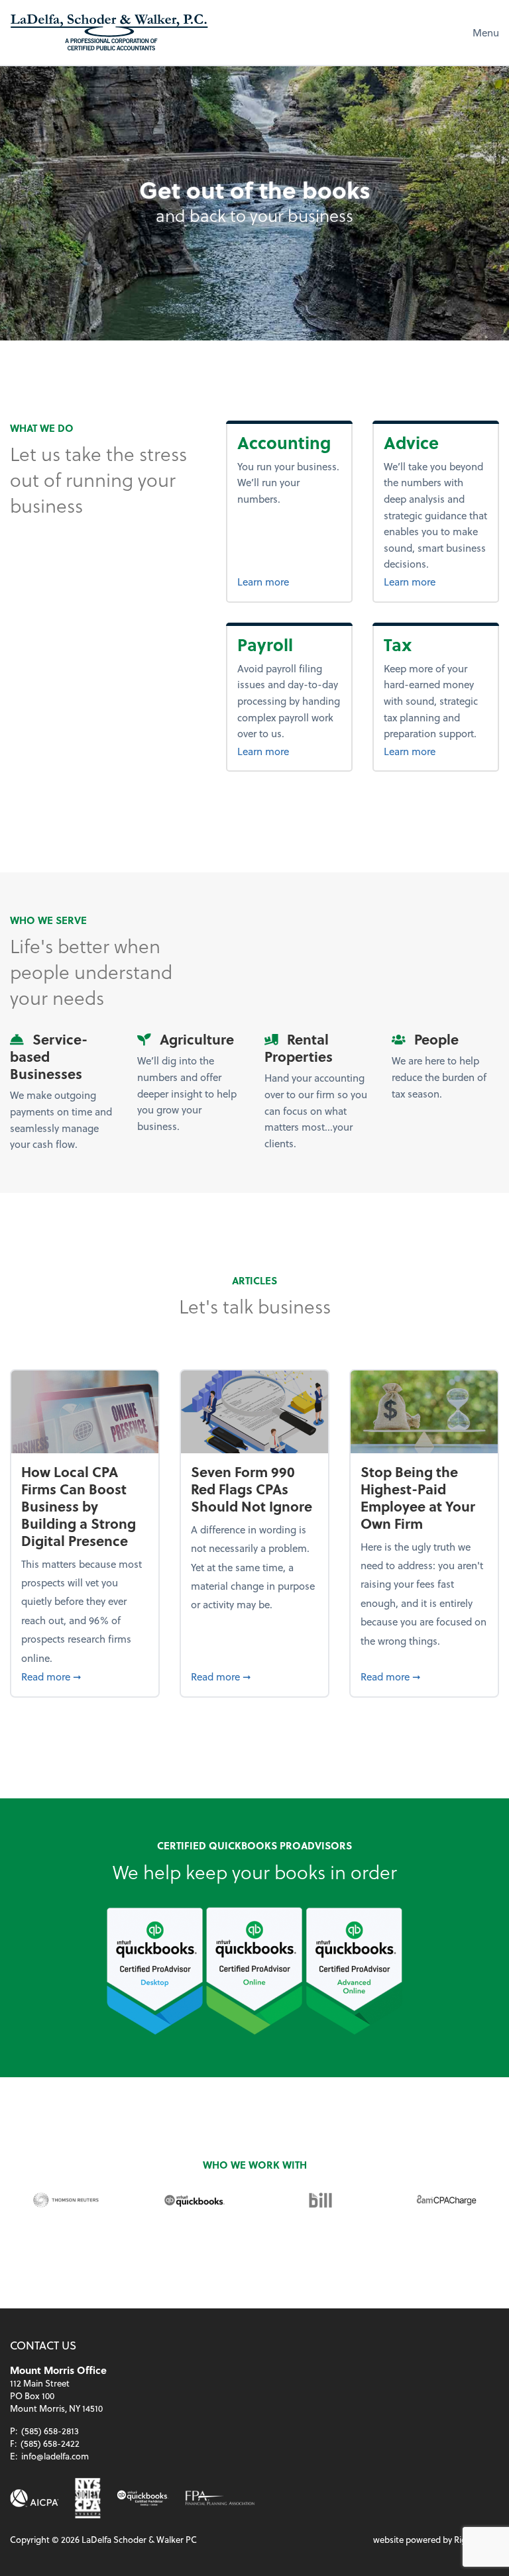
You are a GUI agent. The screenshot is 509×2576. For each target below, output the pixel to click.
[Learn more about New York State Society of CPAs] (88, 2498)
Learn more (289, 581)
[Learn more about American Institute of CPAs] (34, 2498)
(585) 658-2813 (50, 2431)
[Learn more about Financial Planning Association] (220, 2498)
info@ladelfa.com (55, 2456)
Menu (486, 32)
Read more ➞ (85, 1676)
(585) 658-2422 (50, 2443)
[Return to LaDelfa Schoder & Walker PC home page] (109, 32)
